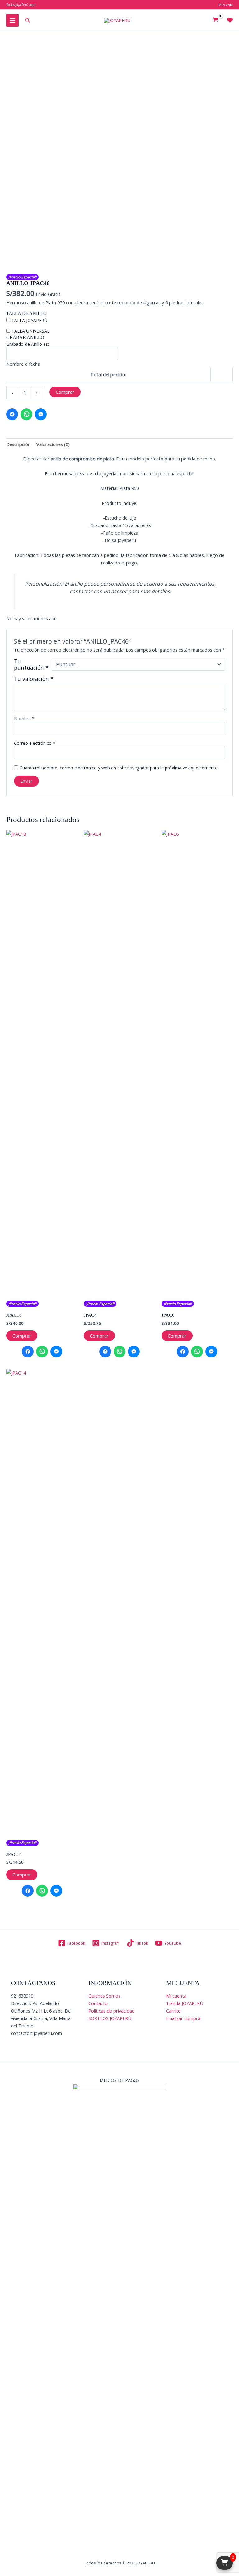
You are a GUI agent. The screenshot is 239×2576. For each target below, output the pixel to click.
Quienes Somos (104, 1996)
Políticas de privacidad (112, 2011)
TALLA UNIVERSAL (30, 331)
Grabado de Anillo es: (28, 344)
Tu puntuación (31, 664)
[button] (28, 21)
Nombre (24, 718)
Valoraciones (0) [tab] (53, 444)
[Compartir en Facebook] (12, 414)
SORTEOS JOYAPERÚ (110, 2018)
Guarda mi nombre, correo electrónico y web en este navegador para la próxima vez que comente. (119, 768)
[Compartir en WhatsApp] (26, 414)
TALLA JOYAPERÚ (29, 320)
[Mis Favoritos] (230, 20)
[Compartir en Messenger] (41, 414)
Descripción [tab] (18, 444)
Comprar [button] (22, 1336)
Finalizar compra (183, 2018)
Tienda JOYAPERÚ (185, 2003)
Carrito (173, 2011)
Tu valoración (34, 679)
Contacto (98, 2003)
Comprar (65, 392)
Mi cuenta (176, 1996)
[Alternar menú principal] (12, 20)
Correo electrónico (35, 743)
